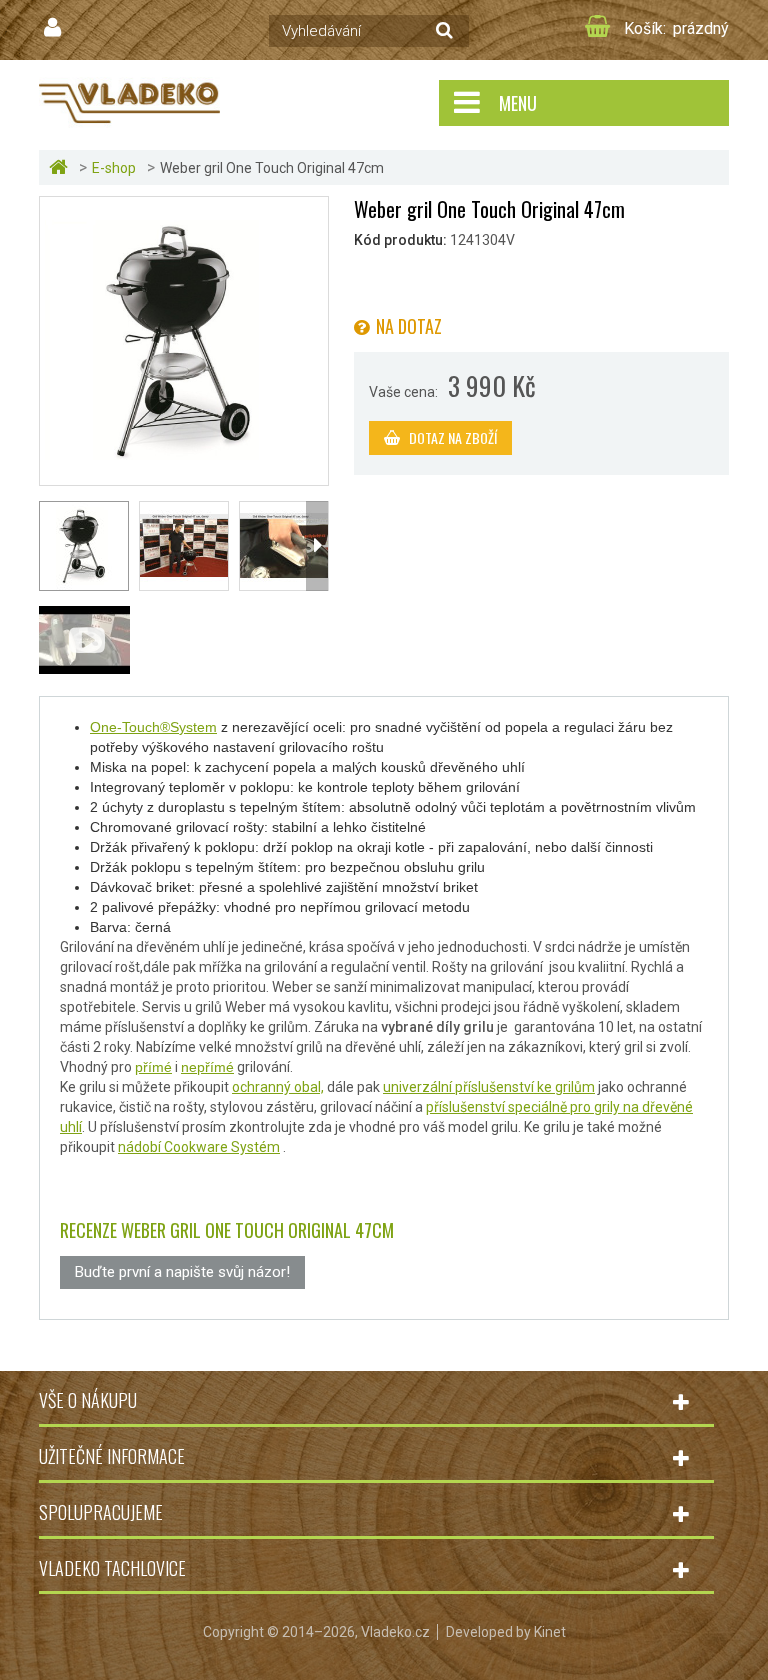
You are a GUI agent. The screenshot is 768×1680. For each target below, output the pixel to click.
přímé (153, 1067)
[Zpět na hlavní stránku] (61, 167)
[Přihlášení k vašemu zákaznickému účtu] (55, 28)
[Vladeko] (129, 101)
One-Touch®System (153, 727)
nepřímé (207, 1067)
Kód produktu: (400, 240)
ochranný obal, (278, 1087)
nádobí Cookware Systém (199, 1147)
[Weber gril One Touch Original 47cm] (184, 340)
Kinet (550, 1632)
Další (317, 546)
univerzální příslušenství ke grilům (489, 1087)
